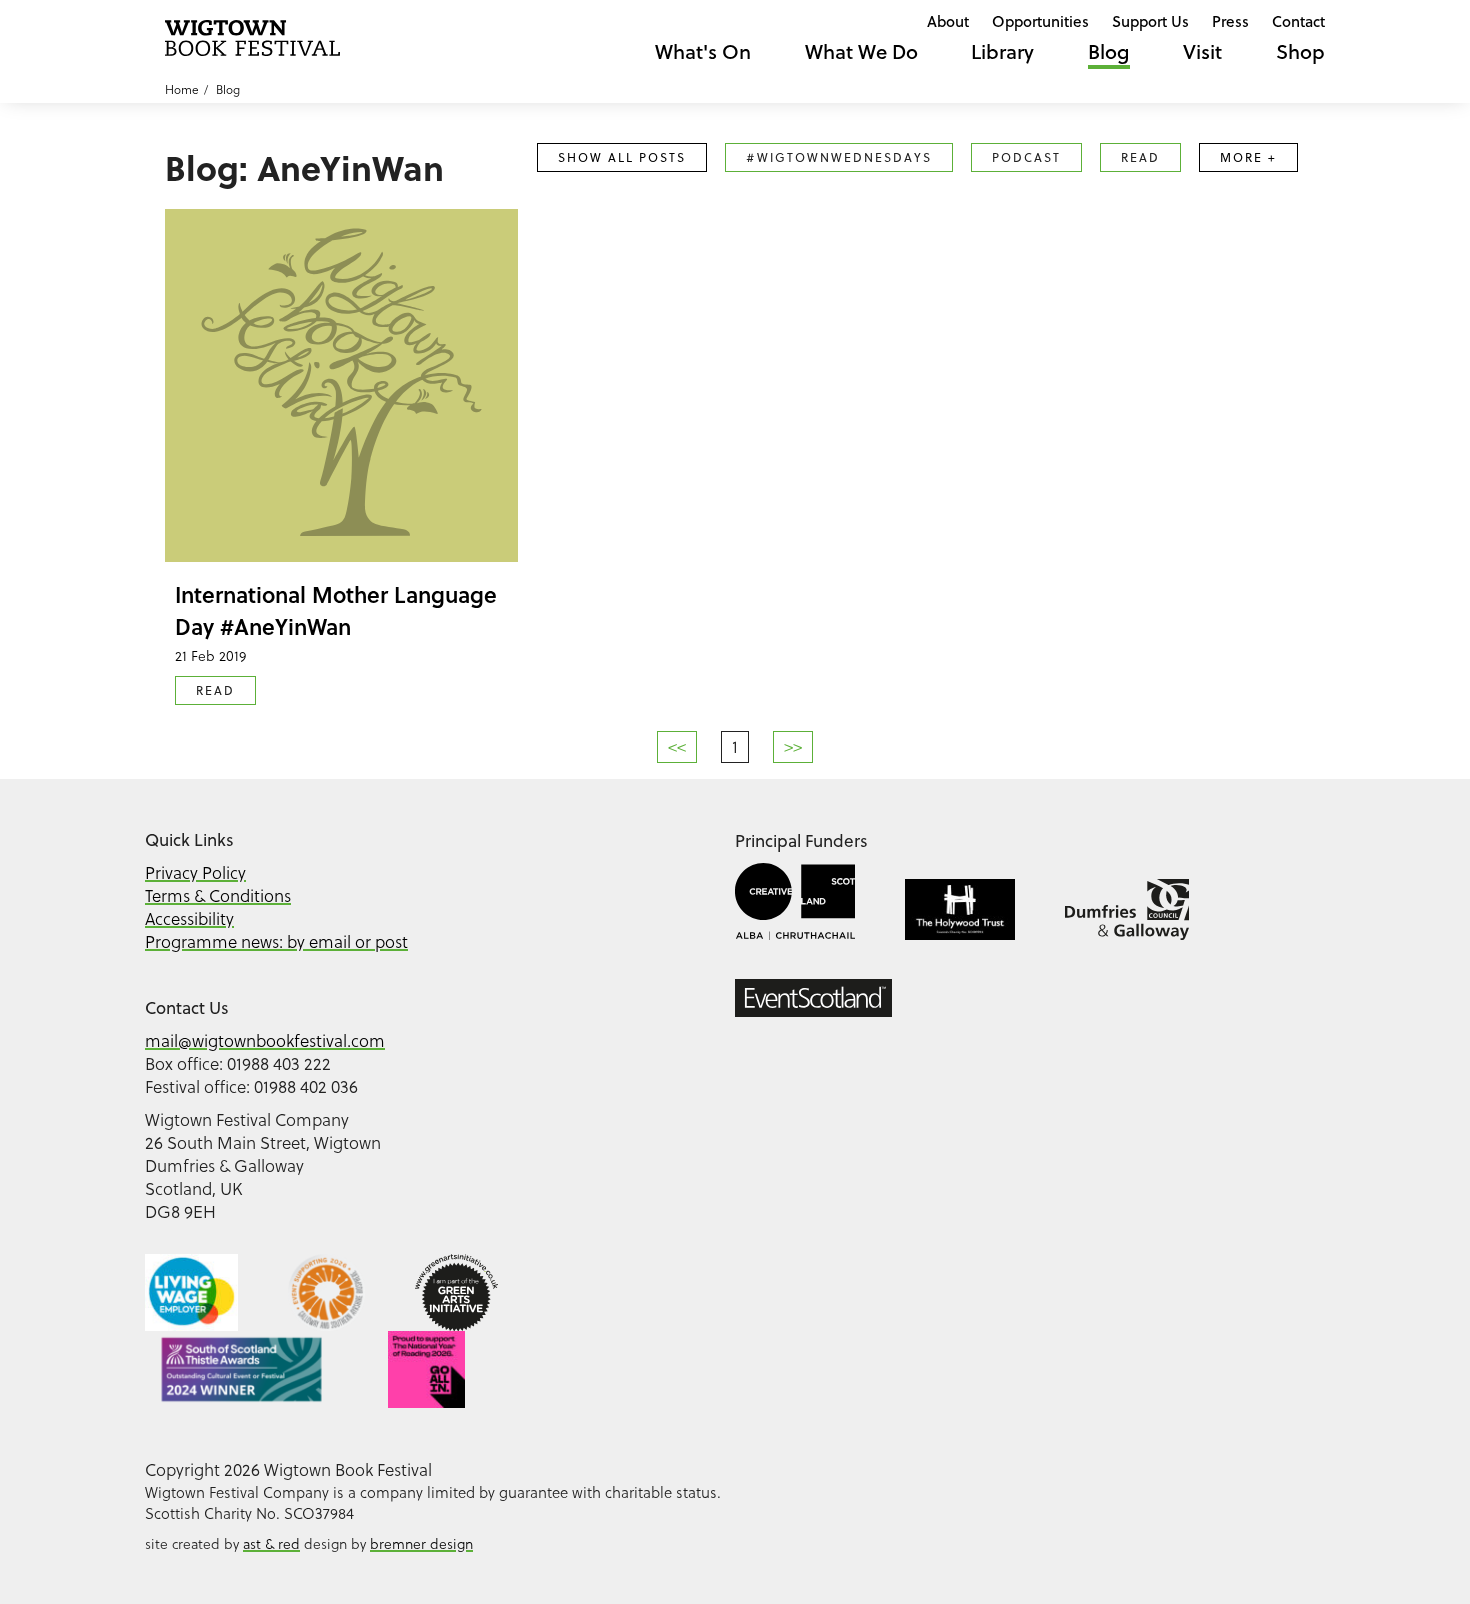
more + (1248, 157)
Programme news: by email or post (276, 942)
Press (1230, 21)
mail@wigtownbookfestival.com (265, 1041)
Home (182, 89)
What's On (703, 51)
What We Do (861, 51)
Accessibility (189, 919)
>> (793, 747)
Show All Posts (622, 157)
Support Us (1150, 21)
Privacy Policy (195, 873)
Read (1140, 157)
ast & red (271, 1544)
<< (677, 747)
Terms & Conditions (218, 896)
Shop (1300, 51)
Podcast (1026, 157)
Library (1002, 51)
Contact (1298, 21)
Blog (1109, 51)
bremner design (421, 1544)
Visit (1202, 51)
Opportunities (1040, 21)
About (948, 21)
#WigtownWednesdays (839, 157)
